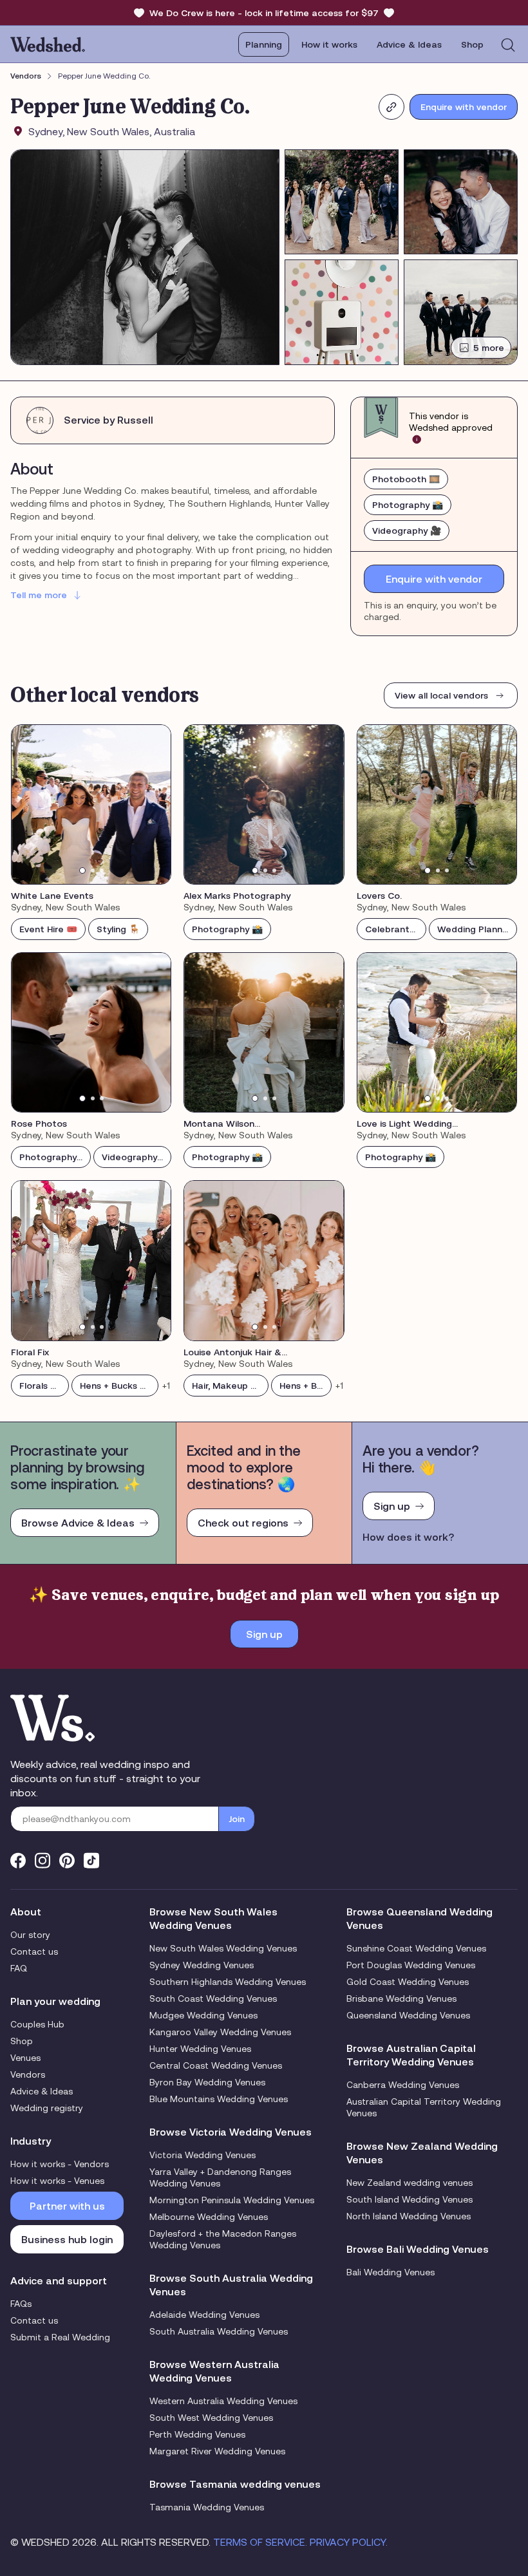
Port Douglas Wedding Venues (411, 1965)
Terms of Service (259, 2542)
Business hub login (67, 2239)
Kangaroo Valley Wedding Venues (220, 2032)
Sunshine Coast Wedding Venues (416, 1948)
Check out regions (243, 1523)
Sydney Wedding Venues (202, 1965)
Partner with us (67, 2206)
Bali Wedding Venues (391, 2272)
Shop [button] (472, 44)
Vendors (26, 76)
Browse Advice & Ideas (78, 1523)
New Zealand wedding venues (410, 2183)
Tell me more (39, 595)
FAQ (19, 1968)
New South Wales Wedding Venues (223, 1948)
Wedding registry (47, 2108)
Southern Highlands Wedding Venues (228, 1982)
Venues (25, 2058)
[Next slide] (153, 804)
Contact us (34, 1951)
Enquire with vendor (464, 107)
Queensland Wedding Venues (408, 2015)
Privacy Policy (348, 2542)
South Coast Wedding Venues (213, 1998)
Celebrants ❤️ (396, 929)
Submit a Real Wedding (60, 2337)
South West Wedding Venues (211, 2418)
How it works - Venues (57, 2181)
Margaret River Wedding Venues (217, 2451)
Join (237, 1819)
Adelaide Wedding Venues (204, 2315)
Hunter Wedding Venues (200, 2049)
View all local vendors (441, 695)
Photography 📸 (408, 505)
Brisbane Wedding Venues (401, 1998)
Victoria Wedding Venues (203, 2155)
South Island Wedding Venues (410, 2199)
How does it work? (408, 1537)
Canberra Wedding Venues (403, 2085)
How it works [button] (329, 44)
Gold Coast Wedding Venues (408, 1982)
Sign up (392, 1506)
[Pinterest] (67, 1860)
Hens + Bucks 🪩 (115, 1386)
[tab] (82, 870)
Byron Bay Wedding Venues (207, 2082)
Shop (22, 2041)
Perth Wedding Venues (197, 2434)
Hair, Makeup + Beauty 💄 (230, 1386)
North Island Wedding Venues (409, 2216)
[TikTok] (91, 1860)
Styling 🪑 (118, 929)
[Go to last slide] (30, 804)
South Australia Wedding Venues (219, 2331)
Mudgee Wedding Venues (203, 2015)
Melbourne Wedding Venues (209, 2217)
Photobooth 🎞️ (406, 479)
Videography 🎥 (407, 531)
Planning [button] (264, 44)
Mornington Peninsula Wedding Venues (232, 2200)
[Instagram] (42, 1860)
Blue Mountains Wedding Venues (219, 2099)
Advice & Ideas (409, 44)
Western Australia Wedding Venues (223, 2401)
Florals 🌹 (40, 1386)
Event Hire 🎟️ (48, 929)
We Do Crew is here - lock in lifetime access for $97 (264, 13)
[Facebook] (18, 1860)
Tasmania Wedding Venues (207, 2507)
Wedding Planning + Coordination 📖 (477, 929)
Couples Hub (37, 2024)
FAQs (21, 2304)
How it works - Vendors (60, 2164)
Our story (30, 1935)
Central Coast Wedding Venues (216, 2065)
